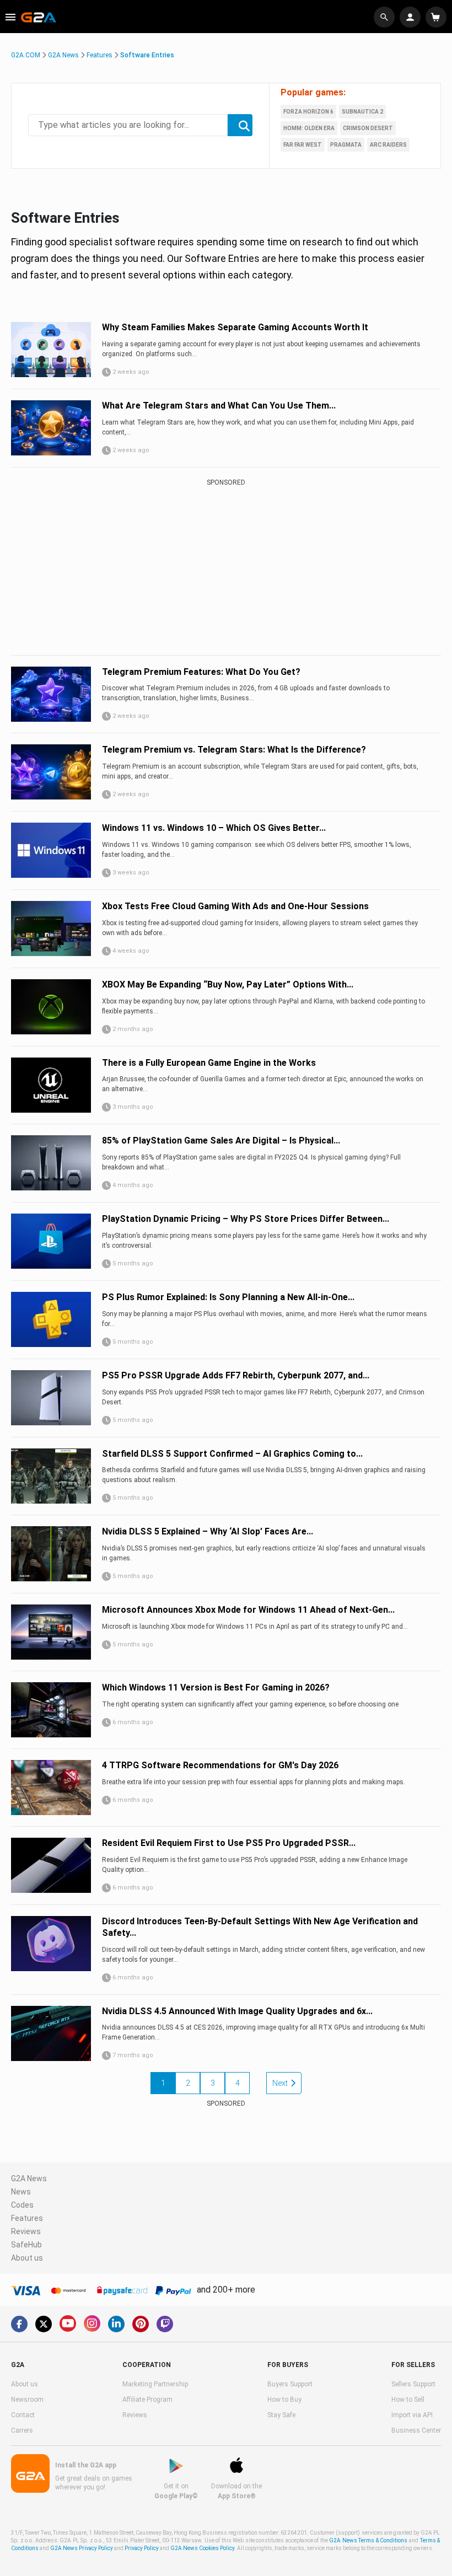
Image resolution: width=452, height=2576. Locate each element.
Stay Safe (281, 2415)
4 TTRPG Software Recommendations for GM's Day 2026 (220, 1765)
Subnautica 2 (362, 112)
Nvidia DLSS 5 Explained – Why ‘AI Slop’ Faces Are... (208, 1531)
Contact (23, 2415)
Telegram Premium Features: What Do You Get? (201, 672)
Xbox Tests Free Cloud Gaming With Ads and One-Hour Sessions (235, 906)
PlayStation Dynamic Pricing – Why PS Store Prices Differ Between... (246, 1219)
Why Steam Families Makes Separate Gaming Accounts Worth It (235, 327)
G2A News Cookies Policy (202, 2548)
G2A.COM (26, 55)
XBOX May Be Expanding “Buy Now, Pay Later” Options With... (228, 984)
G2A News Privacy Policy (82, 2548)
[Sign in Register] (411, 17)
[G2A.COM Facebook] (19, 2324)
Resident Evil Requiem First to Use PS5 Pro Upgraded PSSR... (229, 1843)
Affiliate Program (147, 2400)
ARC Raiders (388, 145)
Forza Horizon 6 (308, 112)
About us (27, 2258)
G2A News (63, 55)
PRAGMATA (346, 145)
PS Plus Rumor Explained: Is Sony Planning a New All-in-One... (228, 1297)
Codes (22, 2205)
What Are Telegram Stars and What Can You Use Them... (219, 406)
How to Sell (408, 2400)
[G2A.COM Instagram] (92, 2323)
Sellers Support (413, 2384)
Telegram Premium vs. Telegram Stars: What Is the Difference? (234, 750)
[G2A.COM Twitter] (44, 2324)
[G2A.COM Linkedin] (116, 2324)
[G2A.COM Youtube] (68, 2323)
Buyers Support (290, 2384)
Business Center (416, 2430)
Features (99, 55)
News (21, 2192)
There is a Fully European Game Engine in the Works (209, 1063)
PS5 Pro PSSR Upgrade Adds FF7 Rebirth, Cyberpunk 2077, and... (236, 1375)
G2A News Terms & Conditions (368, 2540)
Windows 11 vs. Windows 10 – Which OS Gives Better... (214, 828)
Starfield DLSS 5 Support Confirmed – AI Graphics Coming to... (232, 1454)
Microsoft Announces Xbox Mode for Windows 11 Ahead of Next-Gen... (248, 1610)
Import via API (412, 2415)
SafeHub (26, 2245)
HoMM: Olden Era (309, 128)
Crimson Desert (368, 128)
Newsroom (27, 2400)
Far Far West (303, 145)
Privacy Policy (142, 2548)
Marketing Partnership (155, 2384)
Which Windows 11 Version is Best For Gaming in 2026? (216, 1687)
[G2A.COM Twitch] (165, 2324)
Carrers (22, 2430)
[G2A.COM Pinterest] (141, 2324)
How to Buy (284, 2400)
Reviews (26, 2231)
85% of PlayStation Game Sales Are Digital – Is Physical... (221, 1141)
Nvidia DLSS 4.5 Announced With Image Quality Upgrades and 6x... (237, 2011)
